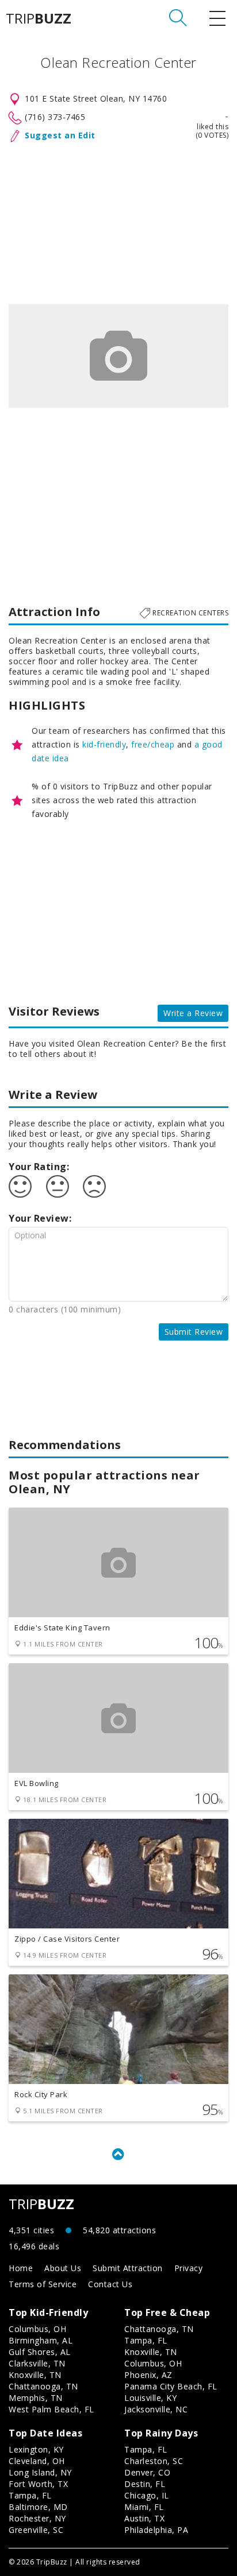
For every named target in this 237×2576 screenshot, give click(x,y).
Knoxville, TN (35, 2375)
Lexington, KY (36, 2449)
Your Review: (40, 1218)
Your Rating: (39, 1167)
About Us (63, 2268)
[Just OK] (58, 1187)
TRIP (39, 18)
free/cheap (153, 744)
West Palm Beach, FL (51, 2409)
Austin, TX (144, 2518)
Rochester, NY (37, 2518)
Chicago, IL (147, 2495)
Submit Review (194, 1332)
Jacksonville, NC (156, 2409)
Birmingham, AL (41, 2340)
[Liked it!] (20, 1187)
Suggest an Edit (60, 135)
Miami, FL (144, 2507)
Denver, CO (147, 2472)
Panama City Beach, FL (171, 2386)
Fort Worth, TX (38, 2484)
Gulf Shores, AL (40, 2352)
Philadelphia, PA (156, 2530)
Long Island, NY (40, 2472)
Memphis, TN (36, 2398)
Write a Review (193, 1013)
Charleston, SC (154, 2461)
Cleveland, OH (37, 2461)
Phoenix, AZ (148, 2375)
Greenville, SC (36, 2530)
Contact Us (110, 2284)
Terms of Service (43, 2284)
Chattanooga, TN (43, 2386)
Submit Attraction (128, 2268)
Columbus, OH (37, 2329)
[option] (118, 356)
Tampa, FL (146, 2340)
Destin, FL (145, 2484)
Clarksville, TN (37, 2363)
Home (21, 2268)
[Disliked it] (94, 1187)
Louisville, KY (150, 2398)
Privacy (189, 2268)
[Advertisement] (118, 221)
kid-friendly (104, 744)
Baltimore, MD (38, 2507)
